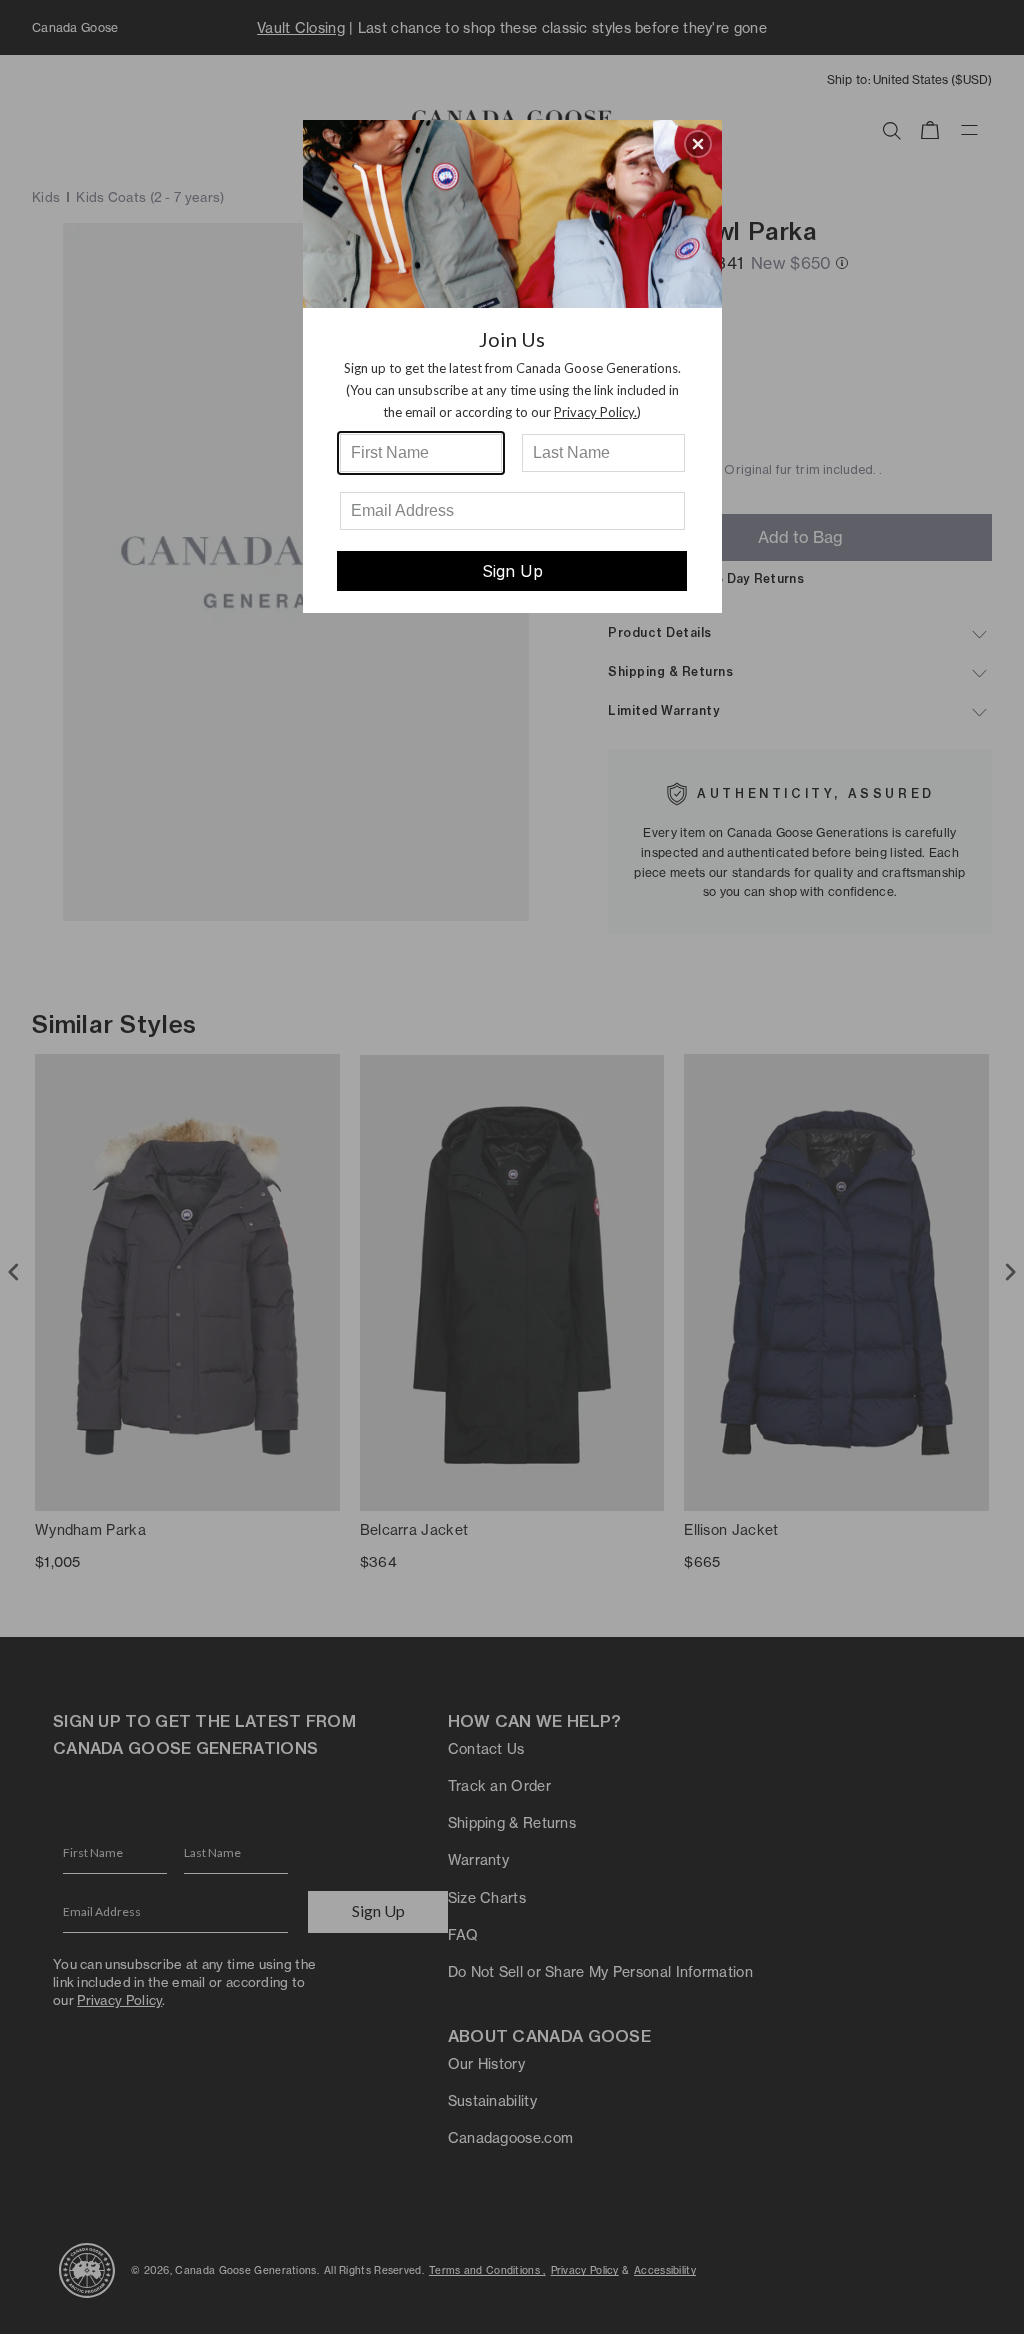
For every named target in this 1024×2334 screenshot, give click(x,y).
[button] (698, 144)
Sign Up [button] (512, 571)
